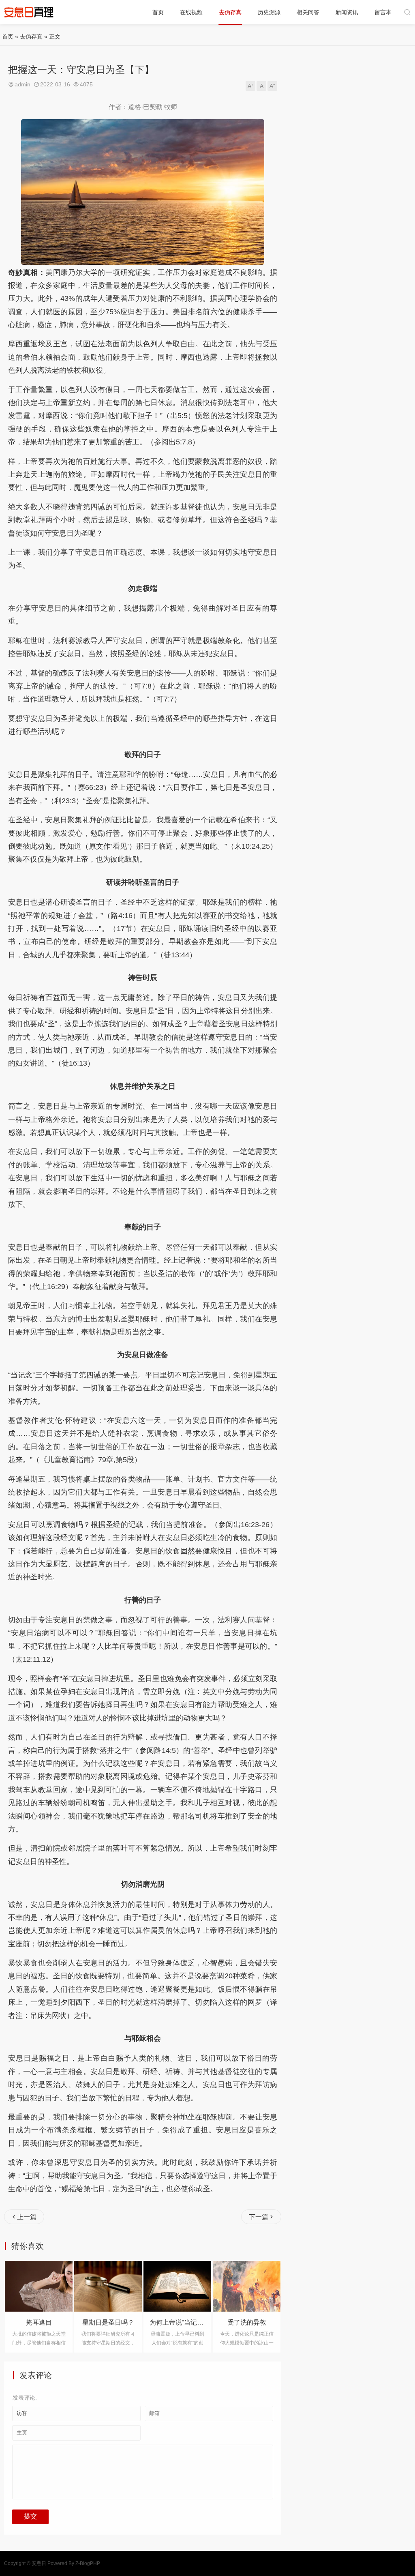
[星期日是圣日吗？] (41, 2286)
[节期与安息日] (249, 2286)
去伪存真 (230, 12)
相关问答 (308, 12)
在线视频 (191, 12)
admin (22, 84)
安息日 (39, 2563)
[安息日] (29, 12)
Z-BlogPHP (88, 2563)
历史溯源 (269, 12)
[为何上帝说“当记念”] (110, 2286)
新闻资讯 (347, 12)
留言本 (383, 12)
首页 (158, 12)
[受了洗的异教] (179, 2286)
